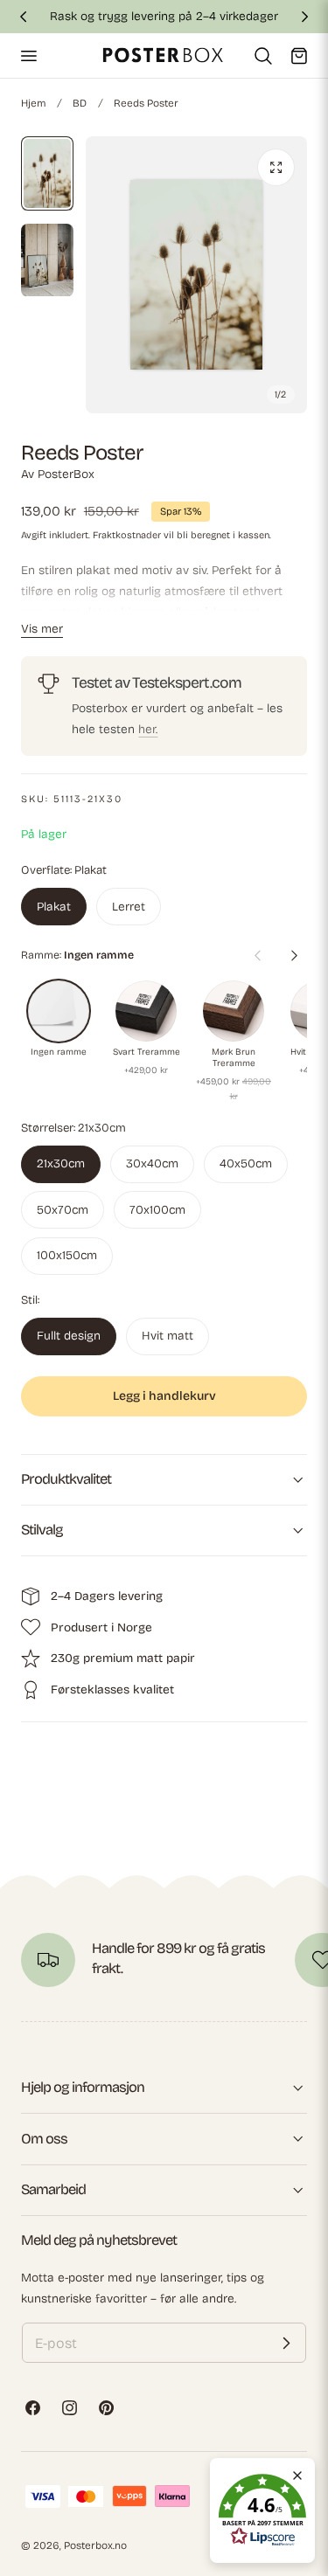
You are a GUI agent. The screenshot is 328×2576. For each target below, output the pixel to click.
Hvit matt (167, 1336)
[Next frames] (294, 955)
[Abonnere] (286, 2343)
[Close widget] (297, 2476)
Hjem (33, 103)
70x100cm (157, 1210)
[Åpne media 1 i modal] (276, 167)
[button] (28, 55)
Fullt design (69, 1336)
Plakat (54, 907)
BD (80, 103)
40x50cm (246, 1163)
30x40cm (152, 1163)
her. (148, 729)
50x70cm (63, 1210)
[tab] (47, 174)
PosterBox (66, 474)
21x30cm (61, 1163)
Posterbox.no (95, 2545)
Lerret (129, 907)
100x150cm (67, 1255)
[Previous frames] (257, 955)
